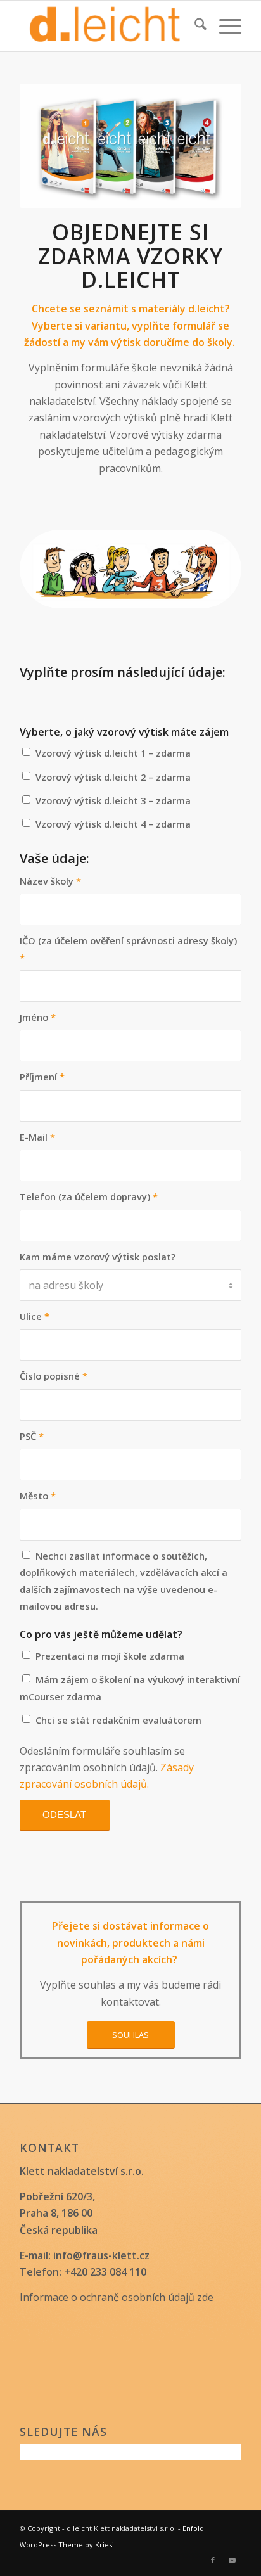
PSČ (32, 1436)
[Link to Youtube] (232, 2560)
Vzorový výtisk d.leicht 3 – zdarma (113, 800)
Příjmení (42, 1077)
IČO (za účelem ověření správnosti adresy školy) (128, 949)
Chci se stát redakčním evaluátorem (118, 1720)
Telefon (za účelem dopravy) (89, 1196)
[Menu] (224, 26)
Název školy (50, 881)
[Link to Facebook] (213, 2560)
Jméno (38, 1017)
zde (205, 2297)
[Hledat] (194, 26)
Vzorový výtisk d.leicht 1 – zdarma (113, 753)
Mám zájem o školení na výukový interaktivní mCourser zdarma (130, 1688)
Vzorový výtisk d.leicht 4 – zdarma (113, 824)
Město (38, 1496)
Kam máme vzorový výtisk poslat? (98, 1257)
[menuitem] (194, 26)
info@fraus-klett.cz (101, 2255)
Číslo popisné (54, 1376)
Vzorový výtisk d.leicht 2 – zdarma (113, 777)
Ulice (35, 1316)
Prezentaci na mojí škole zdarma (110, 1656)
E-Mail (37, 1137)
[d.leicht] (108, 26)
